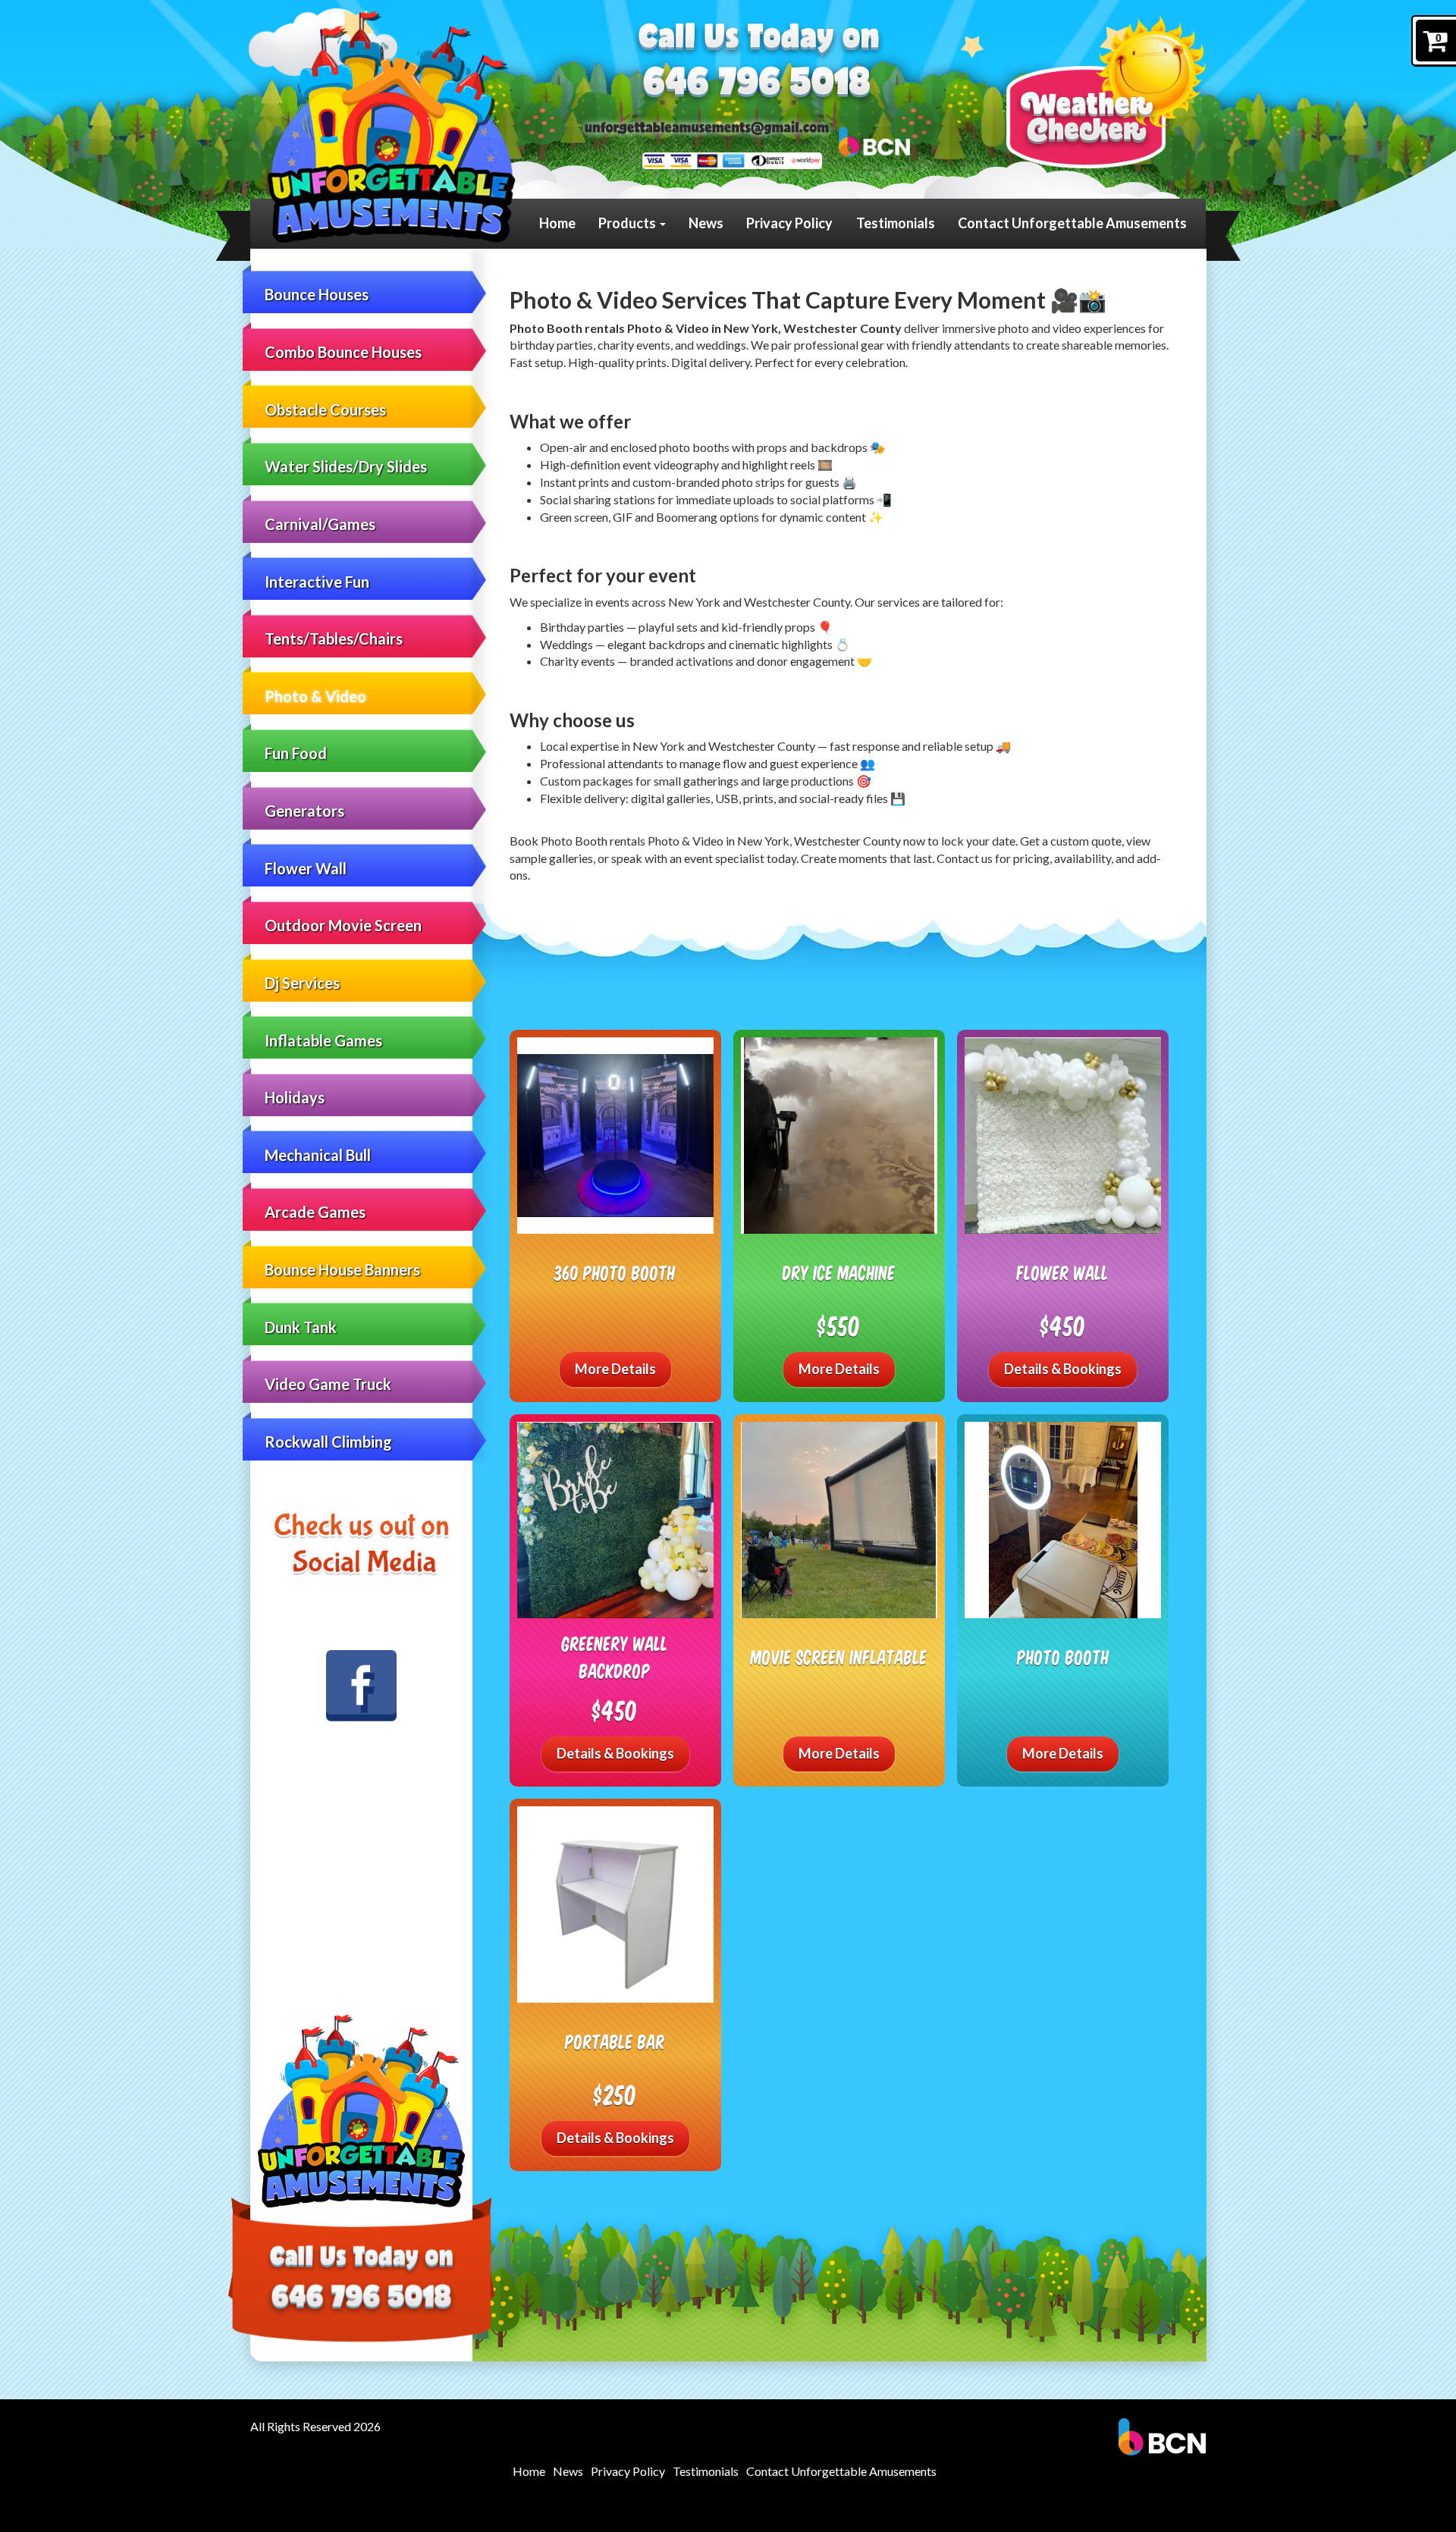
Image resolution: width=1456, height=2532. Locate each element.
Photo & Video (315, 696)
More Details (615, 1369)
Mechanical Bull (318, 1155)
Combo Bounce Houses (343, 352)
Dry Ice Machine (839, 1272)
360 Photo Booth (615, 1272)
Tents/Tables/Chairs (334, 638)
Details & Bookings (1063, 1369)
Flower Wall (306, 868)
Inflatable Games (323, 1040)
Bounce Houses (317, 294)
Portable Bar (615, 2041)
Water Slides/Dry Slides (346, 466)
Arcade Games (315, 1212)
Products (628, 223)
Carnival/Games (320, 524)
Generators (304, 811)
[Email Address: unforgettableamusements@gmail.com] (707, 127)
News (706, 223)
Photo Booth (1063, 1657)
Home (557, 223)
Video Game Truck (328, 1384)
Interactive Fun (317, 582)
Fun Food (296, 753)
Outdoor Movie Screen (343, 925)
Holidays (295, 1097)
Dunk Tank (301, 1327)
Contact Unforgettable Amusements (1072, 223)
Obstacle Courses (325, 409)
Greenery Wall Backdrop (615, 1657)
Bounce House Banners (342, 1269)
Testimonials (896, 223)
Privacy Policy (789, 223)
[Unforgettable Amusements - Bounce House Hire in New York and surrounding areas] (391, 127)
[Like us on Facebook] (362, 1686)
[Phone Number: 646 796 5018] (757, 85)
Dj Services (302, 983)
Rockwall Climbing (328, 1442)
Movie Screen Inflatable (839, 1657)
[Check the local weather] (1106, 91)
